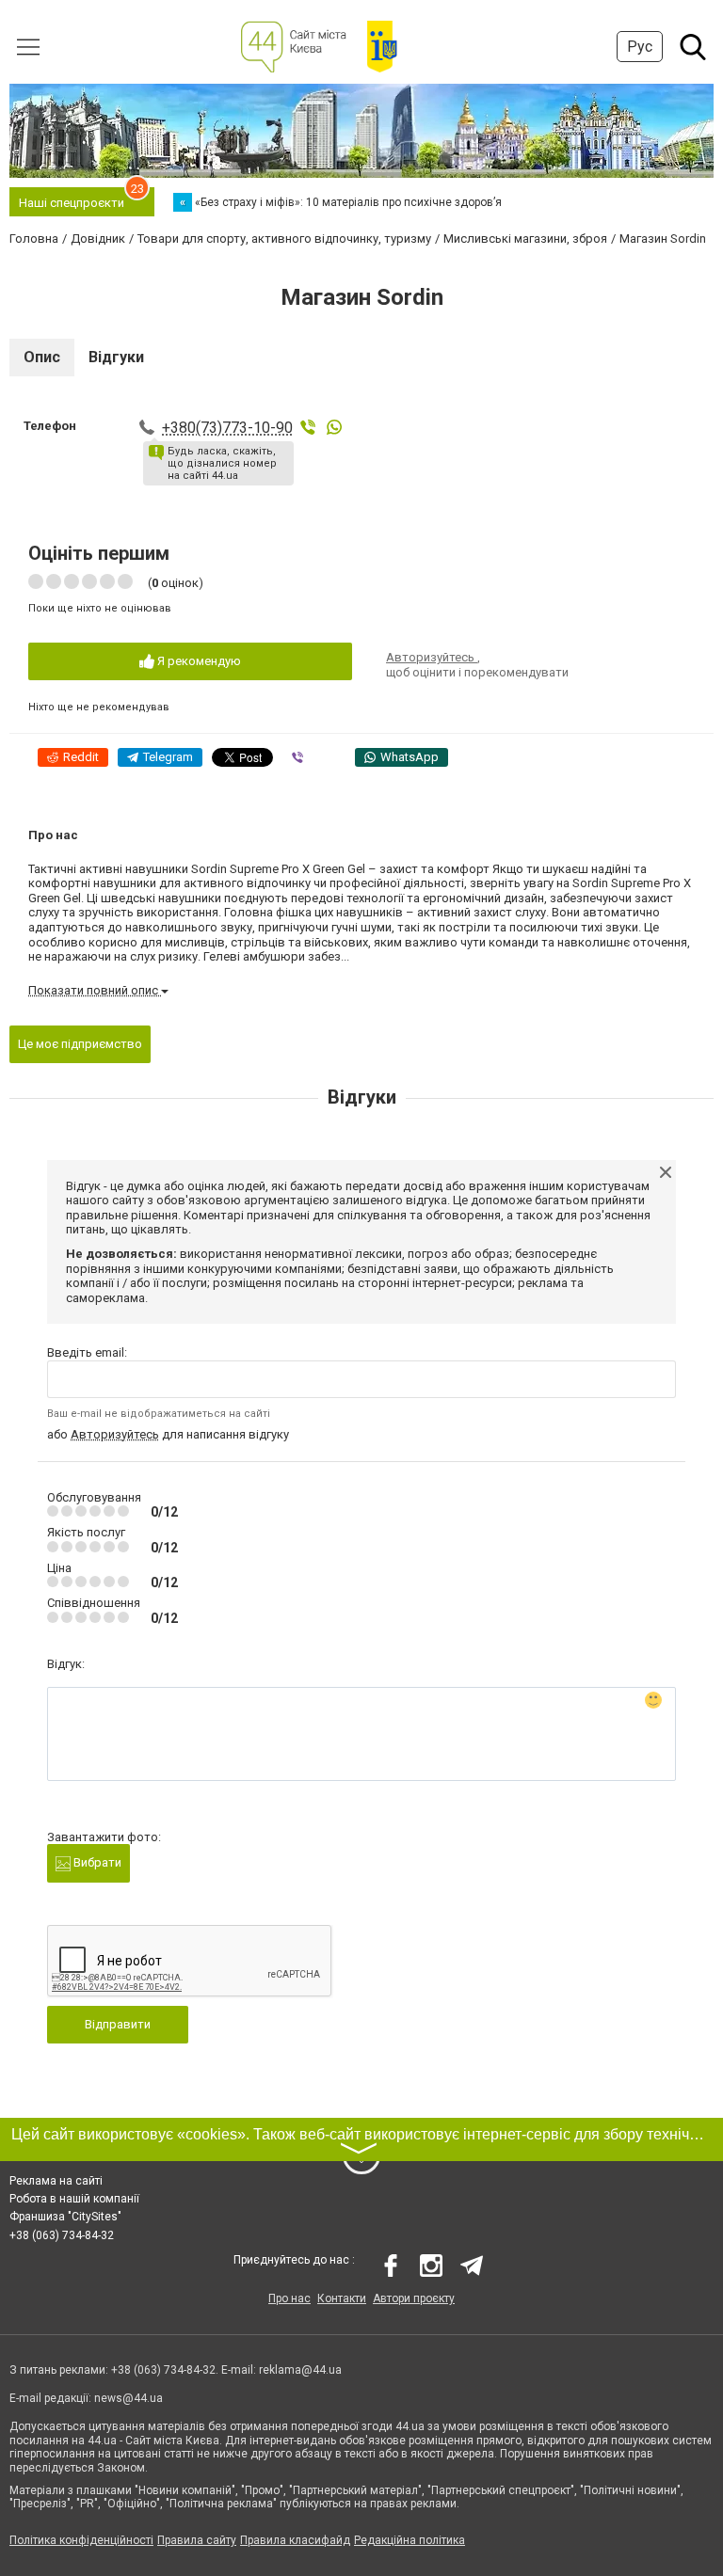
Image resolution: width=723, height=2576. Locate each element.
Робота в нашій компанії (74, 2199)
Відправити (118, 2024)
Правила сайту (197, 2540)
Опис (42, 357)
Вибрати (96, 1862)
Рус (640, 47)
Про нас (289, 2298)
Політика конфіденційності (81, 2540)
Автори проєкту (414, 2298)
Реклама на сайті (56, 2181)
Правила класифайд (295, 2540)
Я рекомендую (198, 661)
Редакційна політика (410, 2540)
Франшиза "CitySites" (65, 2217)
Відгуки (116, 357)
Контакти (342, 2298)
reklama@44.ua (300, 2370)
